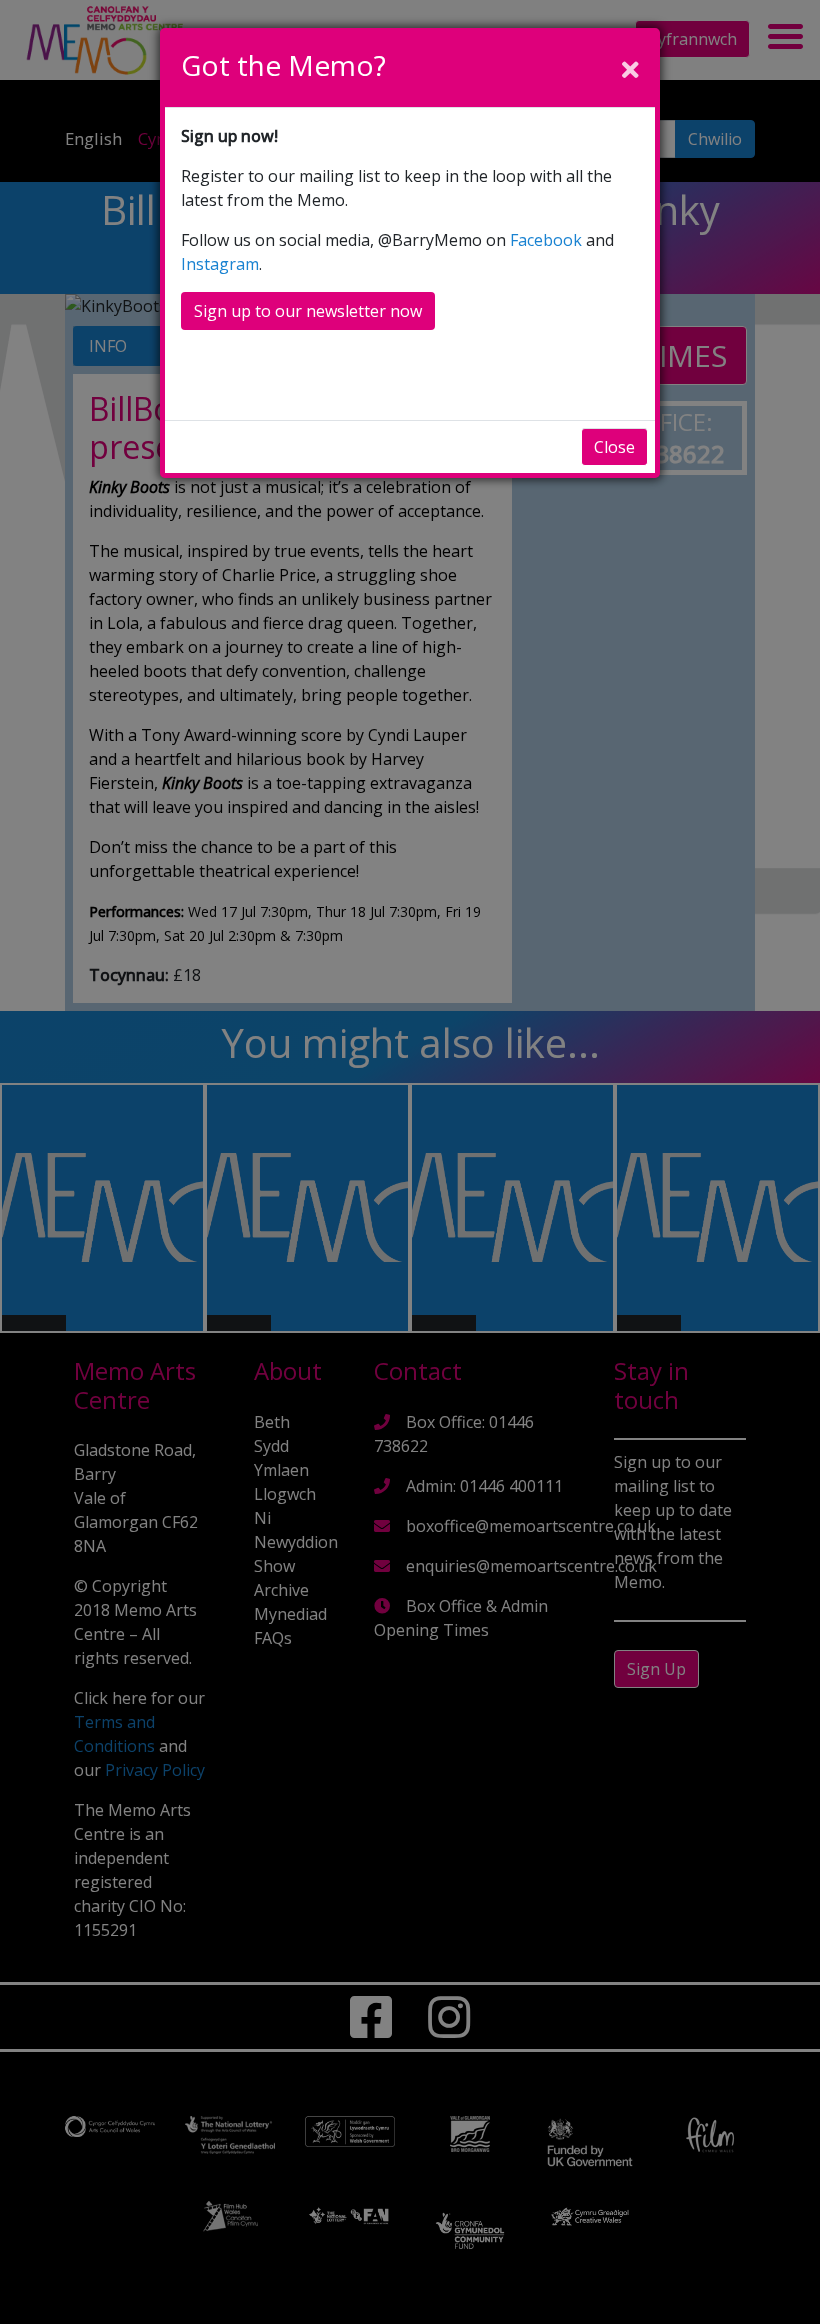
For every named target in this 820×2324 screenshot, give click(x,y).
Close (614, 447)
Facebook (546, 240)
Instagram (220, 264)
